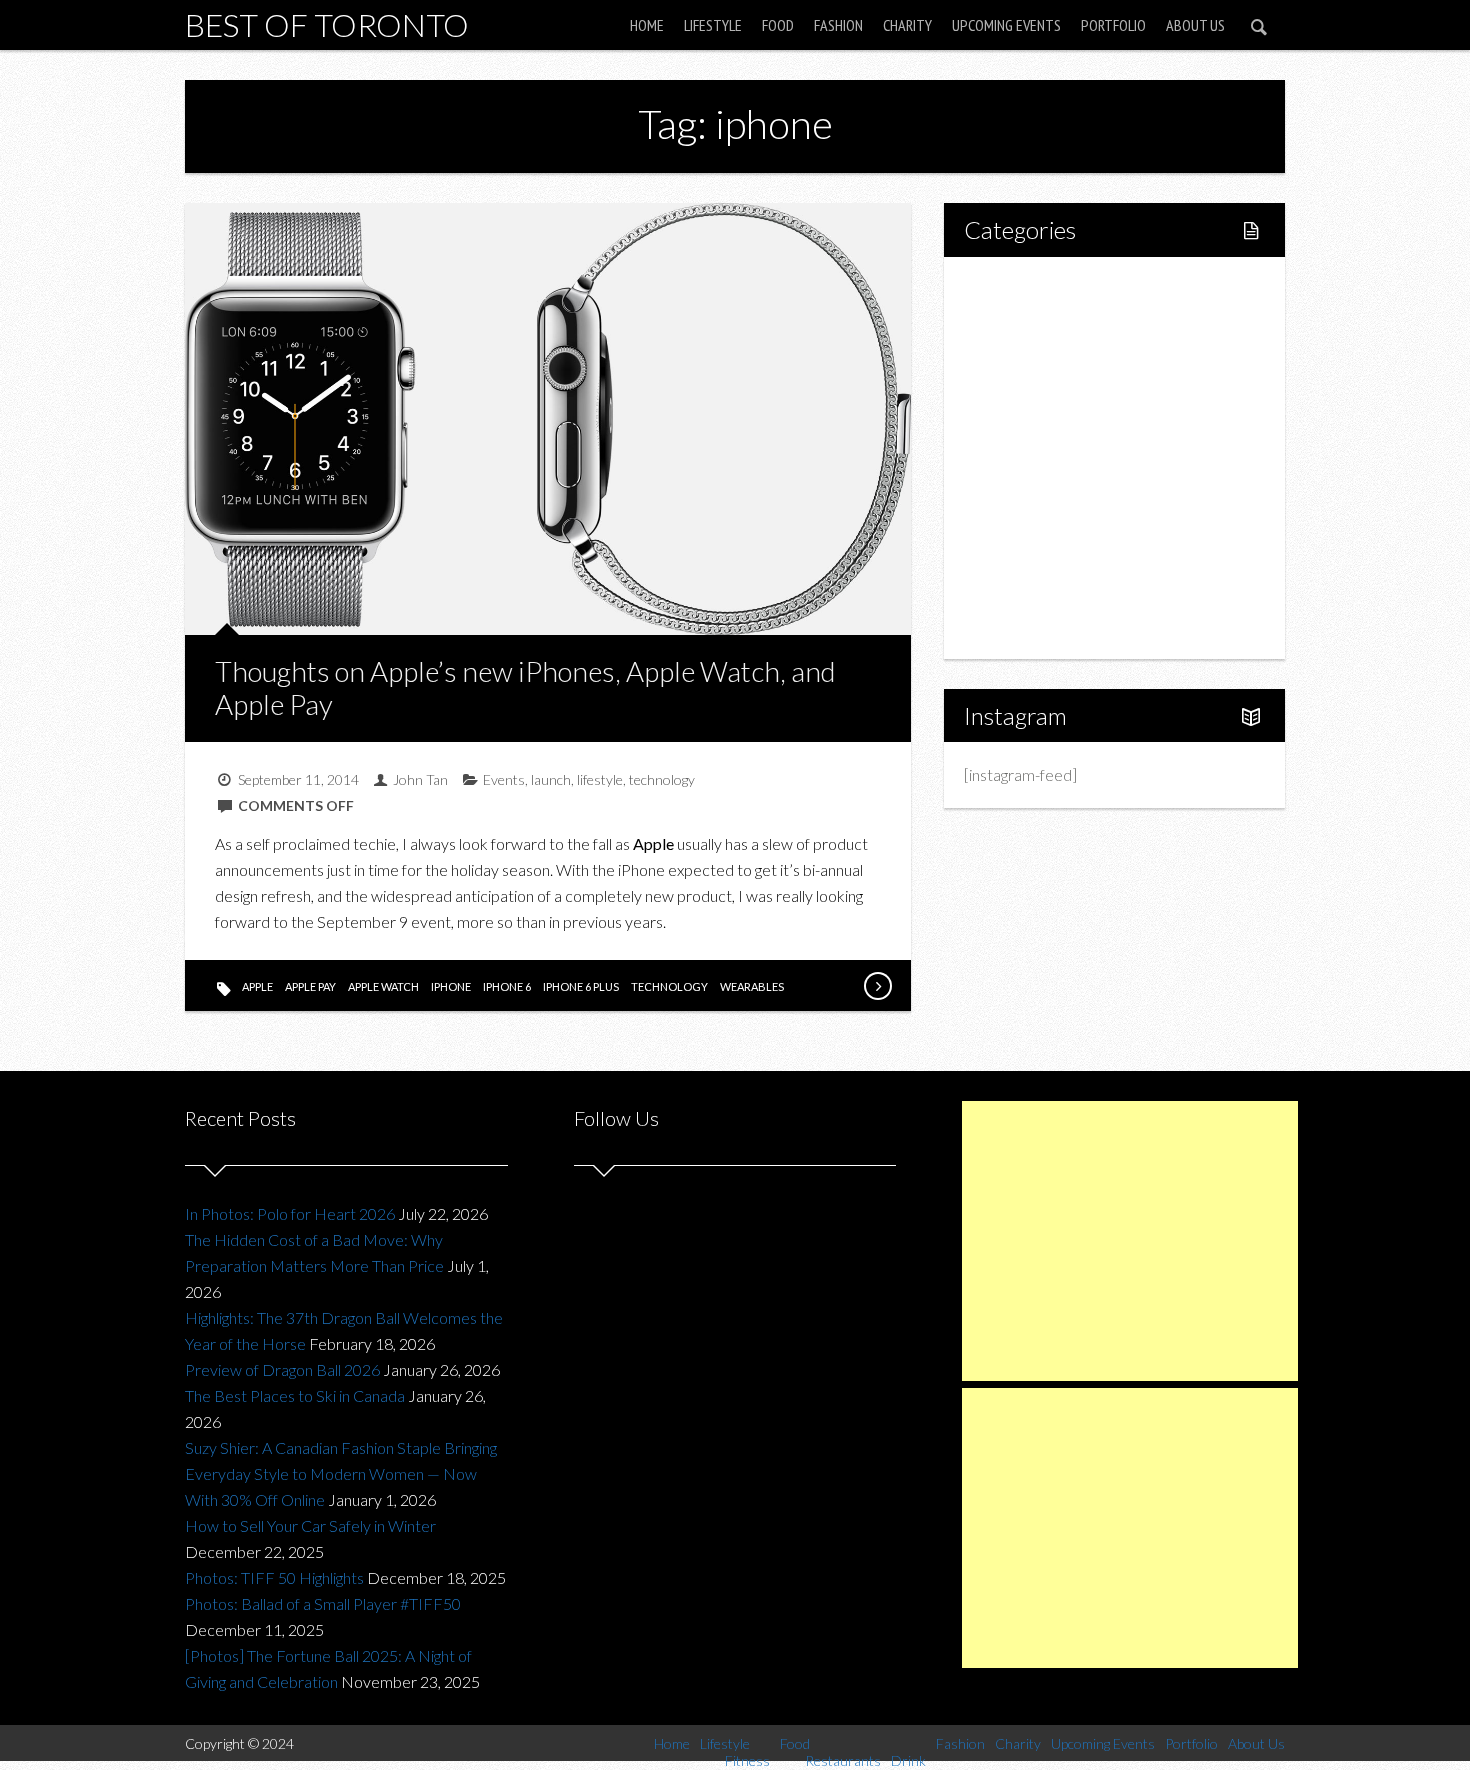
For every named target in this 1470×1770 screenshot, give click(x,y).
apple (257, 986)
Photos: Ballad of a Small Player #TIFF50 (323, 1603)
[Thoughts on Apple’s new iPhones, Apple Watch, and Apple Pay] (877, 986)
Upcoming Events (1006, 25)
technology (662, 779)
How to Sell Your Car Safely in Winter (310, 1525)
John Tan (420, 779)
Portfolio (1113, 25)
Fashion (838, 25)
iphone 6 (507, 986)
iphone (451, 986)
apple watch (383, 986)
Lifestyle (713, 25)
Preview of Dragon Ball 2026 (282, 1369)
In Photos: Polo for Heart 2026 (290, 1213)
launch (551, 779)
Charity (907, 25)
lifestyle (600, 779)
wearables (752, 986)
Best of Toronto (327, 24)
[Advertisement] (1130, 1241)
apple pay (310, 986)
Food (778, 25)
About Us (1195, 25)
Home (647, 25)
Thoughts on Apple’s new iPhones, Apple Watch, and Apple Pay (525, 688)
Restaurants (1047, 423)
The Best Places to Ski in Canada (295, 1395)
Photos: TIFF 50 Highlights (274, 1577)
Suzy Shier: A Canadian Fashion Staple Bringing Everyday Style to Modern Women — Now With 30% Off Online (341, 1473)
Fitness (1031, 355)
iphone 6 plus (581, 986)
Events (504, 779)
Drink (1025, 457)
